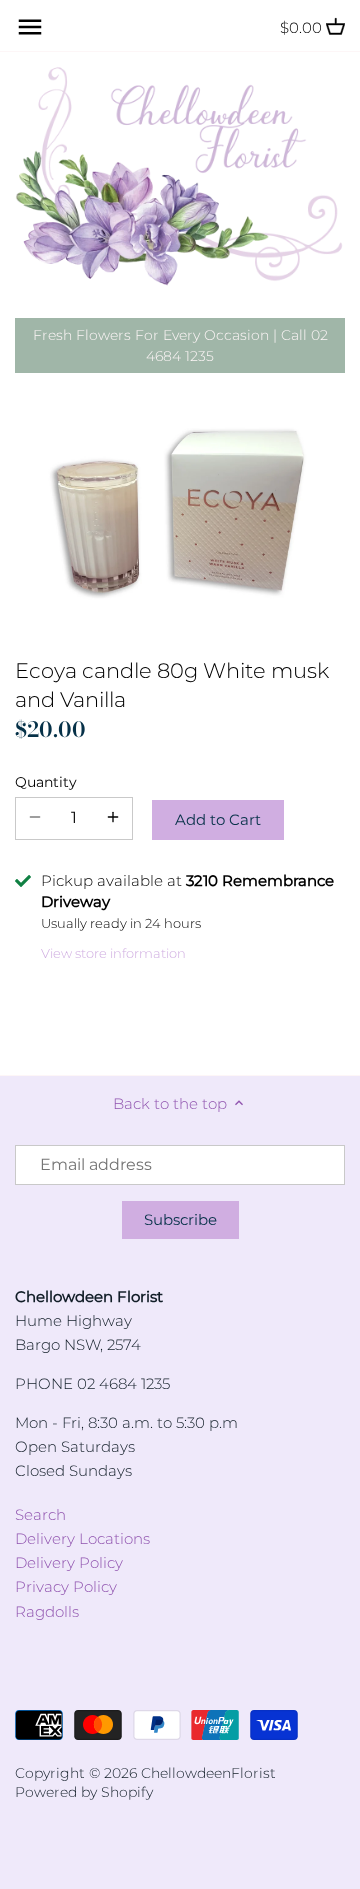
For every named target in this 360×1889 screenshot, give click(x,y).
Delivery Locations (82, 1538)
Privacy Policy (66, 1586)
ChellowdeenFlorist (208, 1773)
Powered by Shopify (84, 1792)
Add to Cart (218, 819)
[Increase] (113, 818)
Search (40, 1514)
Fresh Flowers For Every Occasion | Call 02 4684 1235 (180, 345)
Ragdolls (47, 1611)
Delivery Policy (69, 1562)
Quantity (46, 782)
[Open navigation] (30, 27)
